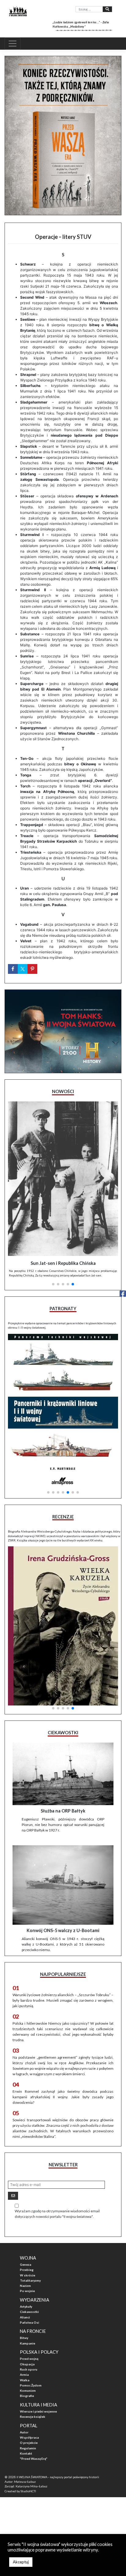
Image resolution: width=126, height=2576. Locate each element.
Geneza (26, 2264)
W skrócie (28, 2275)
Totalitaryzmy (30, 2280)
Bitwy (24, 2338)
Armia (24, 2375)
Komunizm (28, 2390)
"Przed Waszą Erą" (34, 2459)
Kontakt (26, 2453)
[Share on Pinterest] (32, 969)
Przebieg (27, 2270)
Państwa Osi (30, 2322)
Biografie (27, 2396)
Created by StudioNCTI (20, 2491)
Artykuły (26, 2306)
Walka (25, 2380)
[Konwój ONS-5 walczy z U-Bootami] (63, 1885)
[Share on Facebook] (13, 969)
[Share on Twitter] (23, 969)
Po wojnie (27, 2291)
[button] (53, 1284)
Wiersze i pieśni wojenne (38, 2411)
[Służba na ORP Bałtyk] (63, 1774)
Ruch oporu (29, 2369)
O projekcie (29, 2443)
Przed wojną (29, 2359)
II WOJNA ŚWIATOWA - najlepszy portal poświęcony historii (58, 2477)
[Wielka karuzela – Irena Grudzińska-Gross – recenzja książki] (63, 1626)
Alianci (25, 2317)
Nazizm (25, 2286)
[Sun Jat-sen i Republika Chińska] (63, 1179)
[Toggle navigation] (13, 44)
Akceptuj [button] (21, 2562)
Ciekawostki (29, 2312)
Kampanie (28, 2343)
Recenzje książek (33, 2417)
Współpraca (29, 2437)
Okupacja (27, 2364)
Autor (24, 2432)
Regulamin (28, 2448)
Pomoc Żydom (31, 2385)
